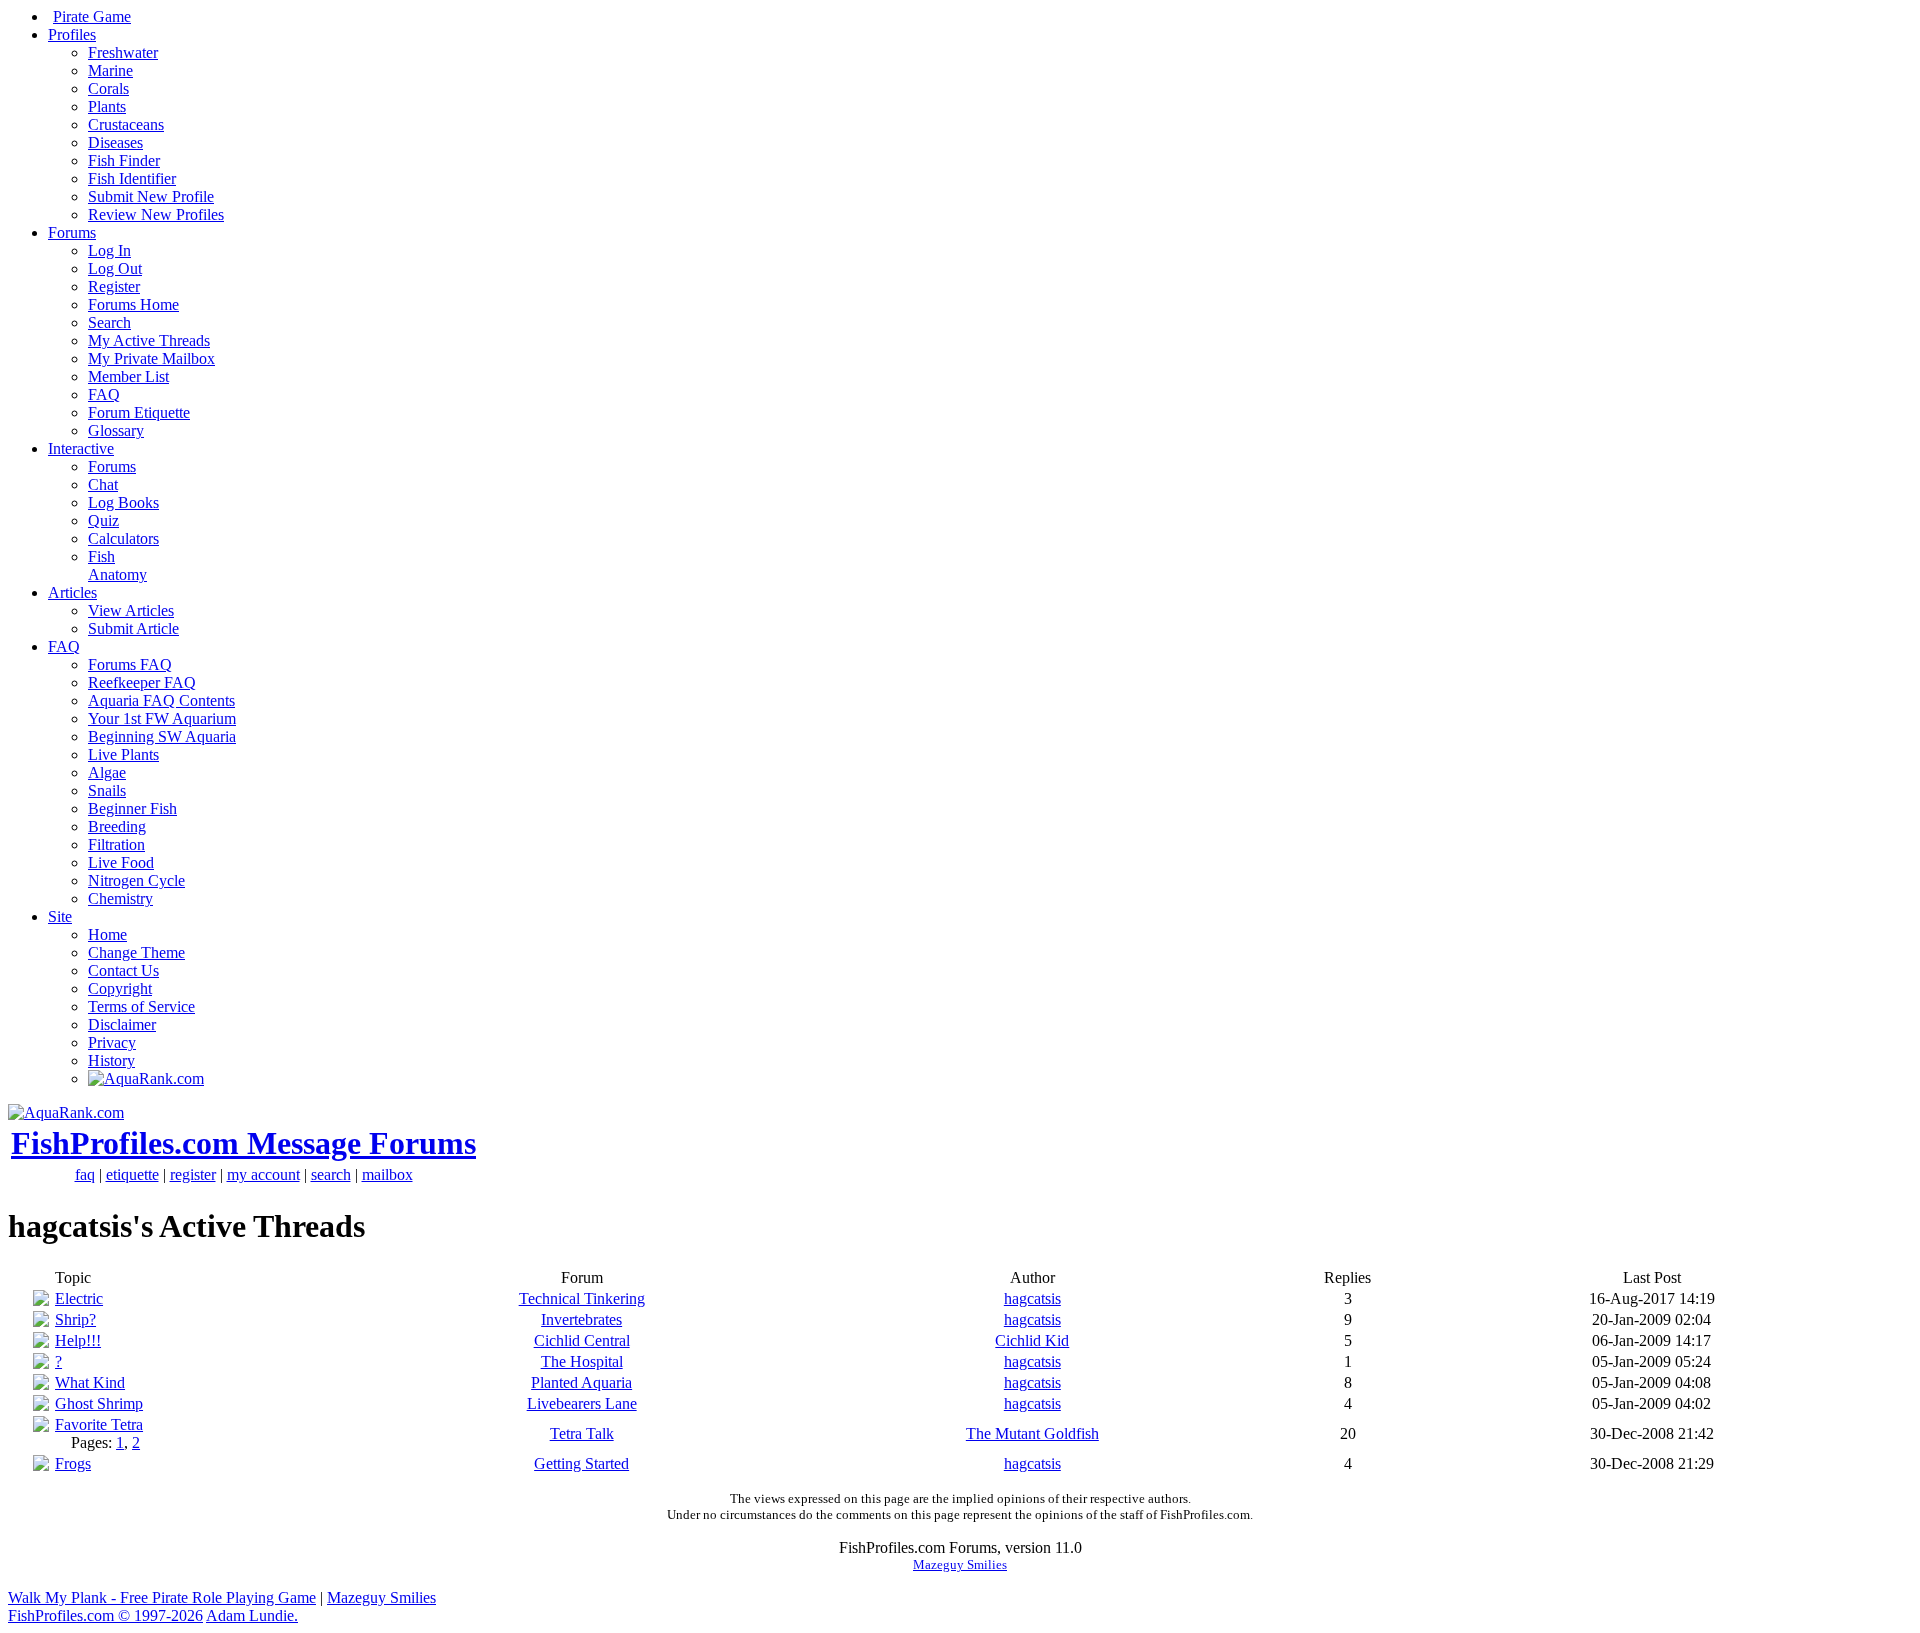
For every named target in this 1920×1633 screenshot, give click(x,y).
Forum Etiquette (139, 412)
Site (60, 916)
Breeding (117, 826)
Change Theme (136, 952)
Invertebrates (581, 1319)
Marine (110, 70)
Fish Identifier (132, 178)
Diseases (115, 142)
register (193, 1174)
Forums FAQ (130, 664)
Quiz (103, 520)
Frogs (73, 1463)
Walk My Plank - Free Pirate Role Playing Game (162, 1597)
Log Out (115, 268)
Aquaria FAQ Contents (161, 700)
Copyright (120, 988)
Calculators (123, 538)
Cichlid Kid (1032, 1340)
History (111, 1060)
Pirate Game (92, 16)
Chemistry (120, 898)
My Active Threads (149, 340)
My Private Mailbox (151, 358)
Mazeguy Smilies (960, 1564)
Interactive (81, 448)
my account (263, 1174)
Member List (128, 376)
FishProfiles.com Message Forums (243, 1143)
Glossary (116, 430)
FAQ (104, 394)
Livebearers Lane (582, 1403)
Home (107, 934)
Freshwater (123, 52)
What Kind (90, 1382)
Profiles (72, 34)
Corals (108, 88)
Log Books (123, 502)
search (331, 1174)
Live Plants (123, 754)
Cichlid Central (582, 1340)
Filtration (116, 844)
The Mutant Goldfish (1032, 1433)
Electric (79, 1298)
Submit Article (133, 628)
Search (109, 322)
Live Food (121, 862)
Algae (107, 772)
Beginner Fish (132, 808)
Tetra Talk (582, 1433)
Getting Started (581, 1463)
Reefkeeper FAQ (142, 682)
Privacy (112, 1042)
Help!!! (78, 1340)
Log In (109, 250)
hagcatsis (1032, 1298)
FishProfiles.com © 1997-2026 (105, 1615)
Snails (107, 790)
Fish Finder (124, 160)
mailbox (387, 1174)
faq (85, 1174)
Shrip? (75, 1319)
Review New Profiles (156, 214)
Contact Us (123, 970)
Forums (72, 232)
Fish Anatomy (117, 565)
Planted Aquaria (581, 1382)
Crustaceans (126, 124)
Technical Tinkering (582, 1298)
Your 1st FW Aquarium (162, 718)
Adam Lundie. (252, 1615)
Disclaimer (122, 1024)
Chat (103, 484)
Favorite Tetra (99, 1424)
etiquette (132, 1174)
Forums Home (133, 304)
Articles (72, 592)
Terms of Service (141, 1006)
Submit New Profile (151, 196)
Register (114, 286)
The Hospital (582, 1361)
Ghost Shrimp (99, 1403)
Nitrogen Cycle (136, 880)
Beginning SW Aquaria (162, 736)
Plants (107, 106)
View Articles (131, 610)
